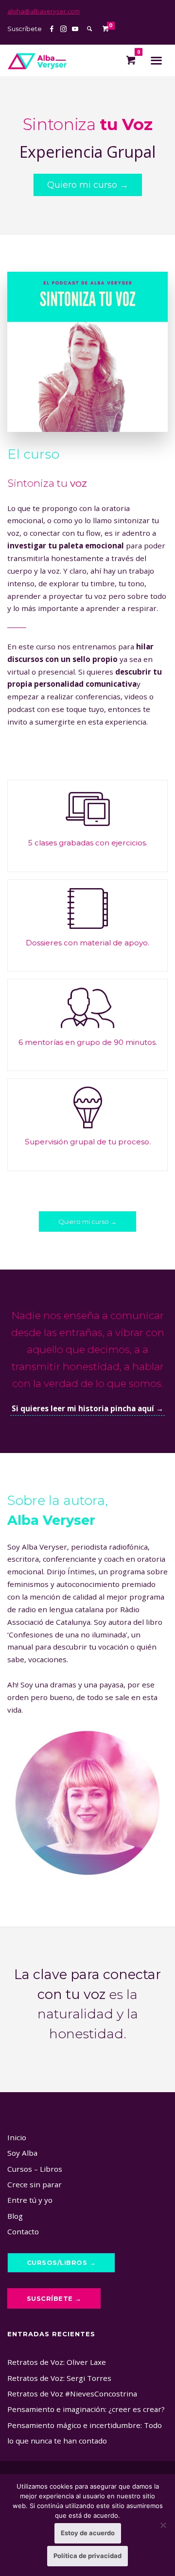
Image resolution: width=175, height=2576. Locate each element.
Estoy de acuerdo (88, 2533)
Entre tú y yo (30, 2200)
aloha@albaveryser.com (44, 11)
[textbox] (87, 843)
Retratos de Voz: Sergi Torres (59, 2378)
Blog (15, 2216)
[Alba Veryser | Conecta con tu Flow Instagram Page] (63, 29)
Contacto (23, 2231)
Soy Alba (22, 2153)
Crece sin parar (35, 2184)
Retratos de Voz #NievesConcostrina (72, 2394)
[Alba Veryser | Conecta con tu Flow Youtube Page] (75, 29)
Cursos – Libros (35, 2169)
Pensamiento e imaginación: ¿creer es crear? (86, 2409)
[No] (163, 2525)
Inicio (17, 2137)
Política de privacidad (87, 2556)
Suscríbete (25, 29)
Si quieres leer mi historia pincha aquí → (87, 1408)
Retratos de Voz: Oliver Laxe (57, 2362)
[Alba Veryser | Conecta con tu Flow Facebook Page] (52, 29)
